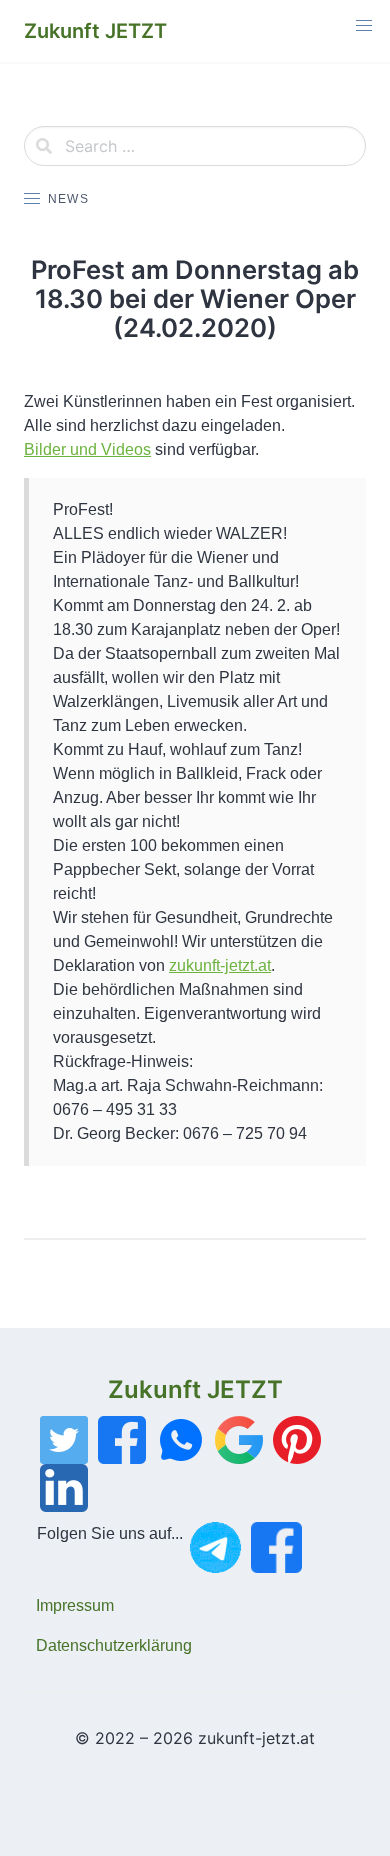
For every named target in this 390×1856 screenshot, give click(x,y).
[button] (364, 26)
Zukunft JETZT (195, 1389)
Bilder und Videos (87, 449)
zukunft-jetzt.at (220, 965)
